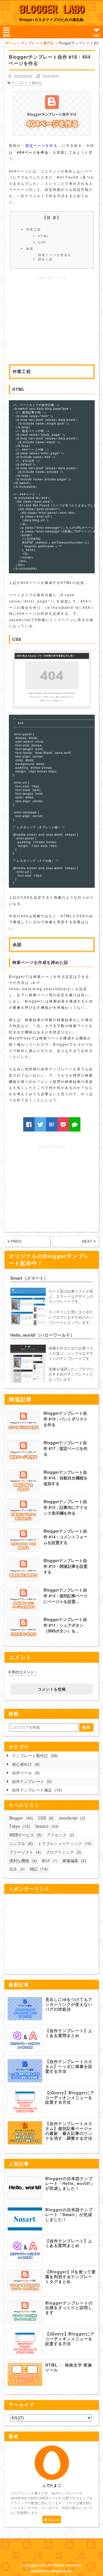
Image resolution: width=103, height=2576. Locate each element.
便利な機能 (22, 1860)
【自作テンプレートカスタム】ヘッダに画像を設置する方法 (69, 2066)
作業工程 (33, 229)
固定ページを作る (41, 145)
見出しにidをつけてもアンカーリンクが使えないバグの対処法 (69, 2004)
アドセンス (60, 1835)
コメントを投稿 (52, 1689)
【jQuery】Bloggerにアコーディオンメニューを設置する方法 (70, 2097)
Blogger (20, 1818)
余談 (30, 248)
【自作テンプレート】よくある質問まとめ (69, 2033)
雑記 (38, 1869)
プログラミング (63, 1852)
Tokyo (19, 1826)
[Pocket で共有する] (63, 1124)
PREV (16, 1241)
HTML (43, 236)
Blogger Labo (51, 9)
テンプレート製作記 (27, 83)
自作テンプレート (31, 1781)
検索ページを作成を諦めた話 (55, 257)
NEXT (88, 1241)
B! (52, 1124)
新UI (49, 1860)
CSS (42, 242)
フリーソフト (24, 1852)
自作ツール (25, 1773)
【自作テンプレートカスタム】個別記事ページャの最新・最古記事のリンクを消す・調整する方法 (69, 2131)
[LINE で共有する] (75, 1124)
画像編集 (74, 1860)
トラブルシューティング (64, 1843)
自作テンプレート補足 (36, 1790)
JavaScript (71, 1818)
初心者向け (25, 1764)
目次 (16, 1869)
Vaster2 (46, 1826)
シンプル (20, 1843)
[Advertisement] (52, 321)
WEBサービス (25, 1835)
